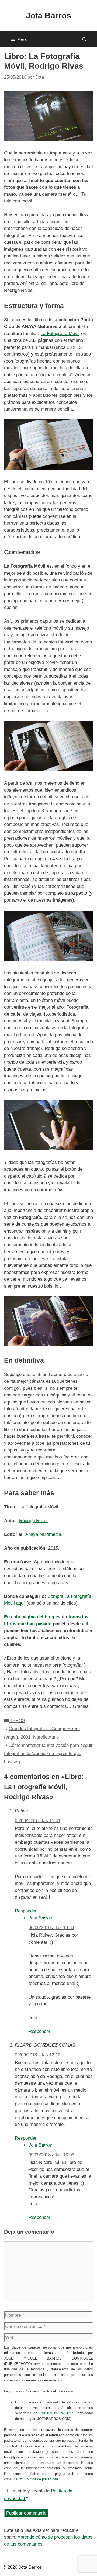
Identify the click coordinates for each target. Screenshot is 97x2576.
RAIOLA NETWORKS (57, 2413)
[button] (84, 39)
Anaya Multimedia (43, 1534)
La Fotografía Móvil (60, 334)
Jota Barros (48, 15)
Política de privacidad (41, 2479)
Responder (26, 1911)
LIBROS (17, 1721)
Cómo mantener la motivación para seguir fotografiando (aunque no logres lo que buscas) (48, 1754)
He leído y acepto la (38, 2495)
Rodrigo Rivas (33, 1521)
